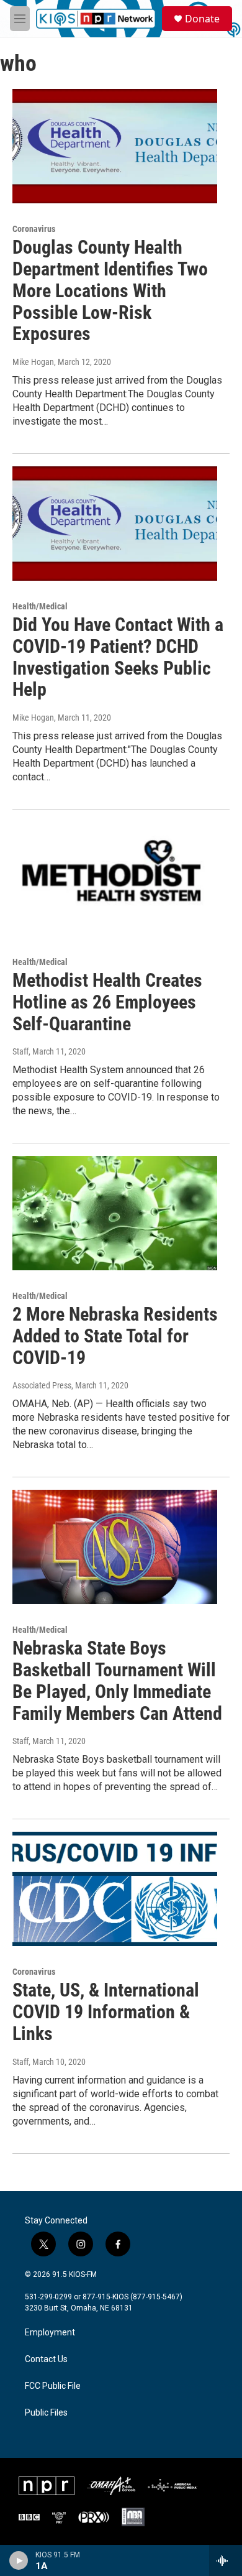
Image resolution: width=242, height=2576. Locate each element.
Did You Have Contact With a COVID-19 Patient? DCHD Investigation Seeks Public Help (118, 657)
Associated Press (42, 1385)
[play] (19, 2560)
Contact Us (46, 2359)
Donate (202, 19)
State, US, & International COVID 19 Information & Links (106, 2012)
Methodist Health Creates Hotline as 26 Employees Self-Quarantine (107, 1002)
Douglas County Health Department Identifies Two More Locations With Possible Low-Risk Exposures (110, 290)
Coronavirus (34, 229)
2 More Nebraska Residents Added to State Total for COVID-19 (115, 1336)
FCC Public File (53, 2386)
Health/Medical (40, 606)
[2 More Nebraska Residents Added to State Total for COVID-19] (115, 1213)
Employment (50, 2333)
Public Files (46, 2413)
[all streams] (226, 2560)
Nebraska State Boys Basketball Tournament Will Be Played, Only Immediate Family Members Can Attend (117, 1680)
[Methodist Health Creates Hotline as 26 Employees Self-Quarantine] (115, 879)
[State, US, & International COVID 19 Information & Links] (115, 1889)
